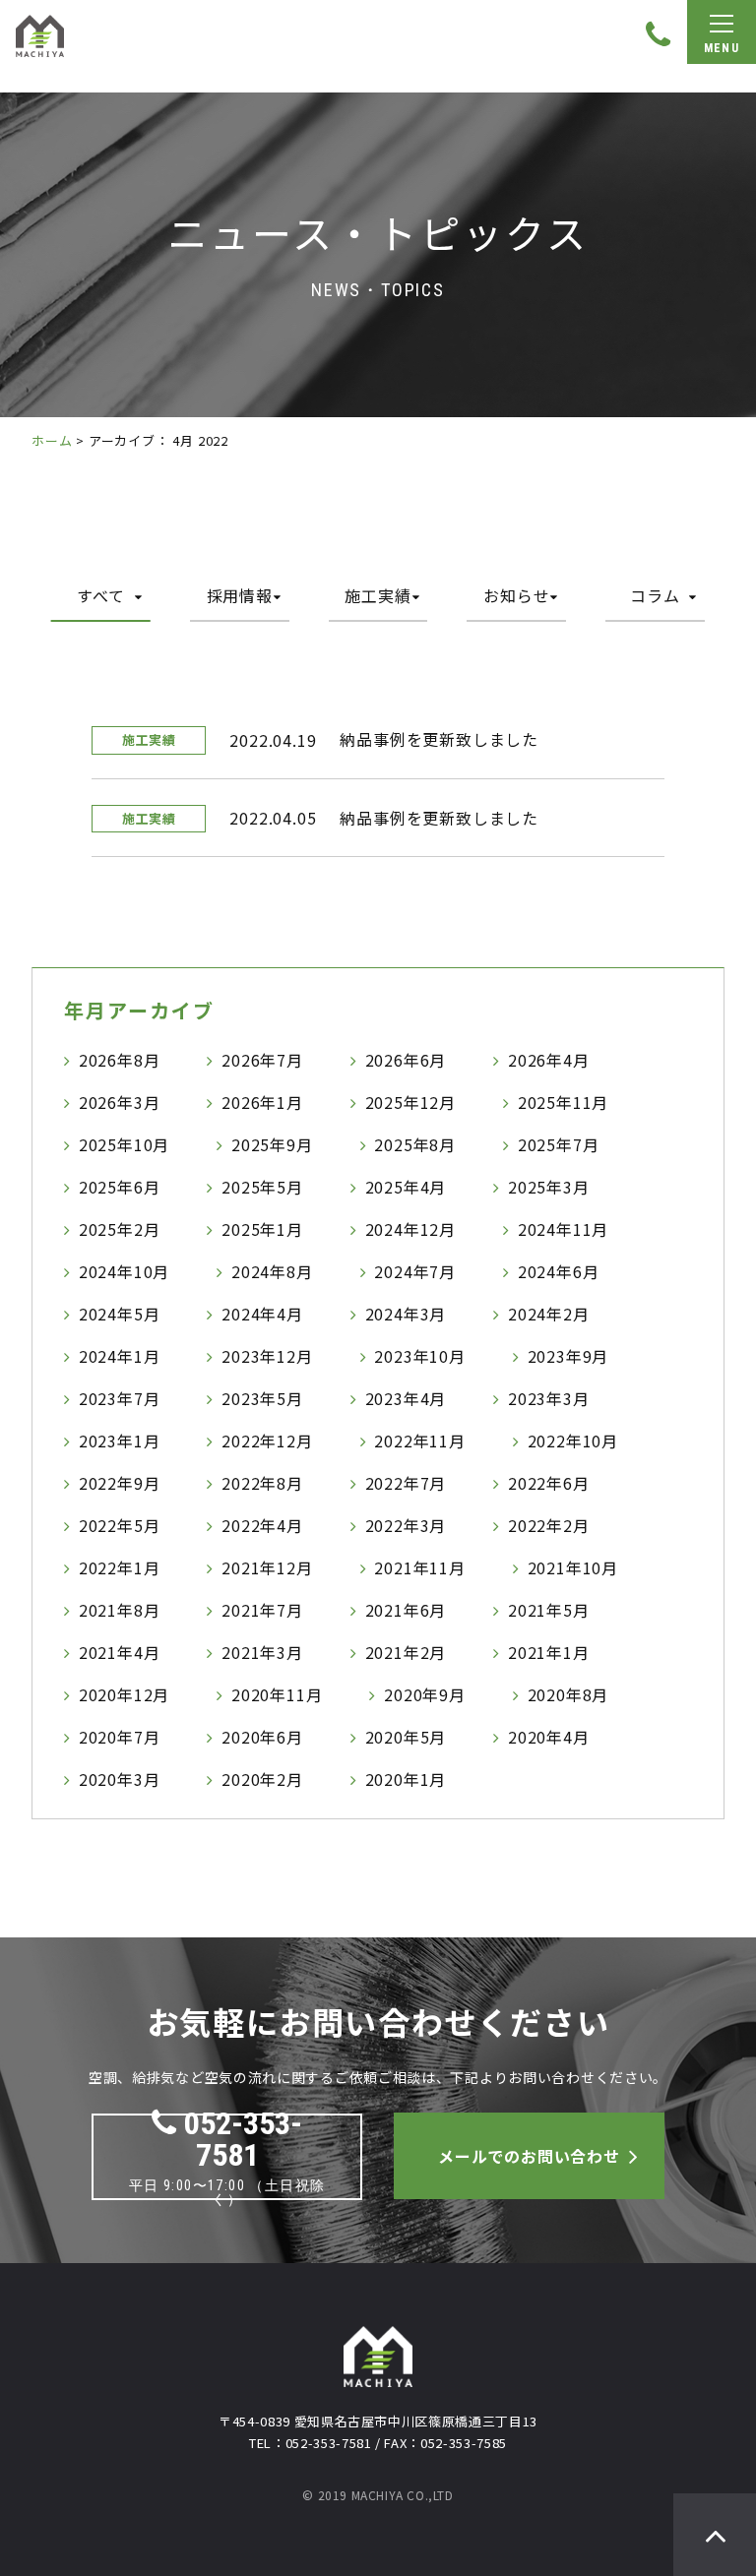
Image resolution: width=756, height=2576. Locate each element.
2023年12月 (267, 1356)
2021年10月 (573, 1567)
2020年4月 (549, 1737)
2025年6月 (120, 1187)
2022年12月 (267, 1441)
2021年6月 (406, 1610)
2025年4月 (406, 1187)
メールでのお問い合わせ (529, 2156)
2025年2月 (120, 1229)
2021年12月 (267, 1567)
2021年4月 (120, 1652)
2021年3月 (262, 1652)
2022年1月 (120, 1567)
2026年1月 (262, 1102)
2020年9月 (425, 1694)
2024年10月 (124, 1271)
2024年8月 (272, 1271)
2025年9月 (272, 1144)
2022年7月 (406, 1483)
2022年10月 (573, 1441)
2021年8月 (120, 1610)
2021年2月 (406, 1652)
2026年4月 (549, 1060)
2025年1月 (262, 1229)
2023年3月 (549, 1398)
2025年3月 (549, 1187)
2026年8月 (120, 1060)
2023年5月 (262, 1398)
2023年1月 (120, 1441)
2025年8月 (415, 1144)
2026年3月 (120, 1102)
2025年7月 (559, 1144)
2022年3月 (406, 1525)
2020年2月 (262, 1779)
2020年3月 (120, 1779)
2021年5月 (549, 1610)
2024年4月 (262, 1314)
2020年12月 (124, 1694)
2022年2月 (549, 1525)
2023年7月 (120, 1398)
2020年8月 (568, 1694)
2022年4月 (262, 1525)
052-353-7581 (243, 2139)
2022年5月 (120, 1525)
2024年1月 (120, 1356)
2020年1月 (406, 1779)
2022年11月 (419, 1441)
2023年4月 (406, 1398)
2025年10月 (124, 1144)
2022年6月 (549, 1483)
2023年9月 (568, 1356)
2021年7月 (262, 1610)
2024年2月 (549, 1314)
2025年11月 (563, 1102)
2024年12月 (410, 1229)
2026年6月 (406, 1060)
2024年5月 (120, 1314)
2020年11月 (277, 1694)
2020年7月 (120, 1737)
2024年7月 (415, 1271)
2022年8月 (262, 1483)
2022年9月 (120, 1483)
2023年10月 (419, 1356)
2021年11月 (419, 1567)
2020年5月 (406, 1737)
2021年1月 (549, 1652)
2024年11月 (563, 1229)
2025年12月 (410, 1102)
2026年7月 (262, 1060)
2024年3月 (406, 1314)
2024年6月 (559, 1271)
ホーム (52, 440)
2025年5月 (262, 1187)
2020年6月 (262, 1737)
